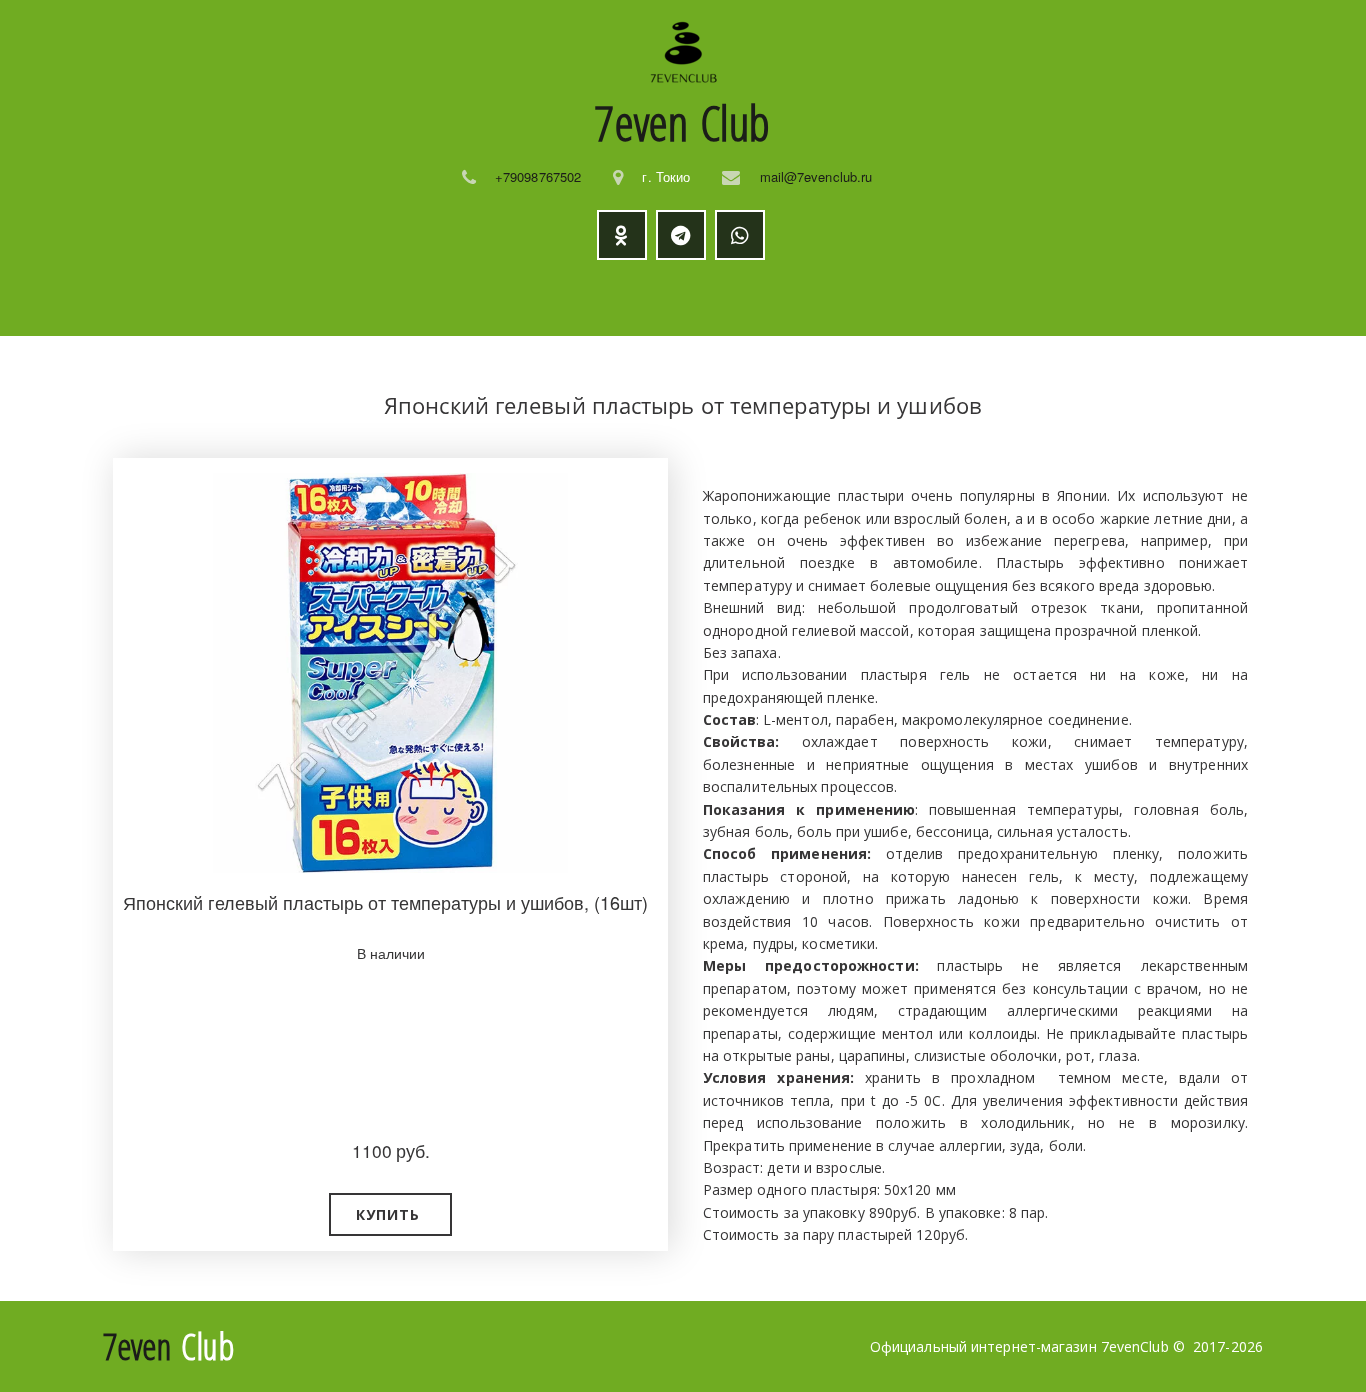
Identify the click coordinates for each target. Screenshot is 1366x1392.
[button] (390, 1214)
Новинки (494, 298)
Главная (187, 298)
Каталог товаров (328, 298)
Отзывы (785, 298)
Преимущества (630, 298)
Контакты (1054, 298)
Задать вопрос (916, 298)
